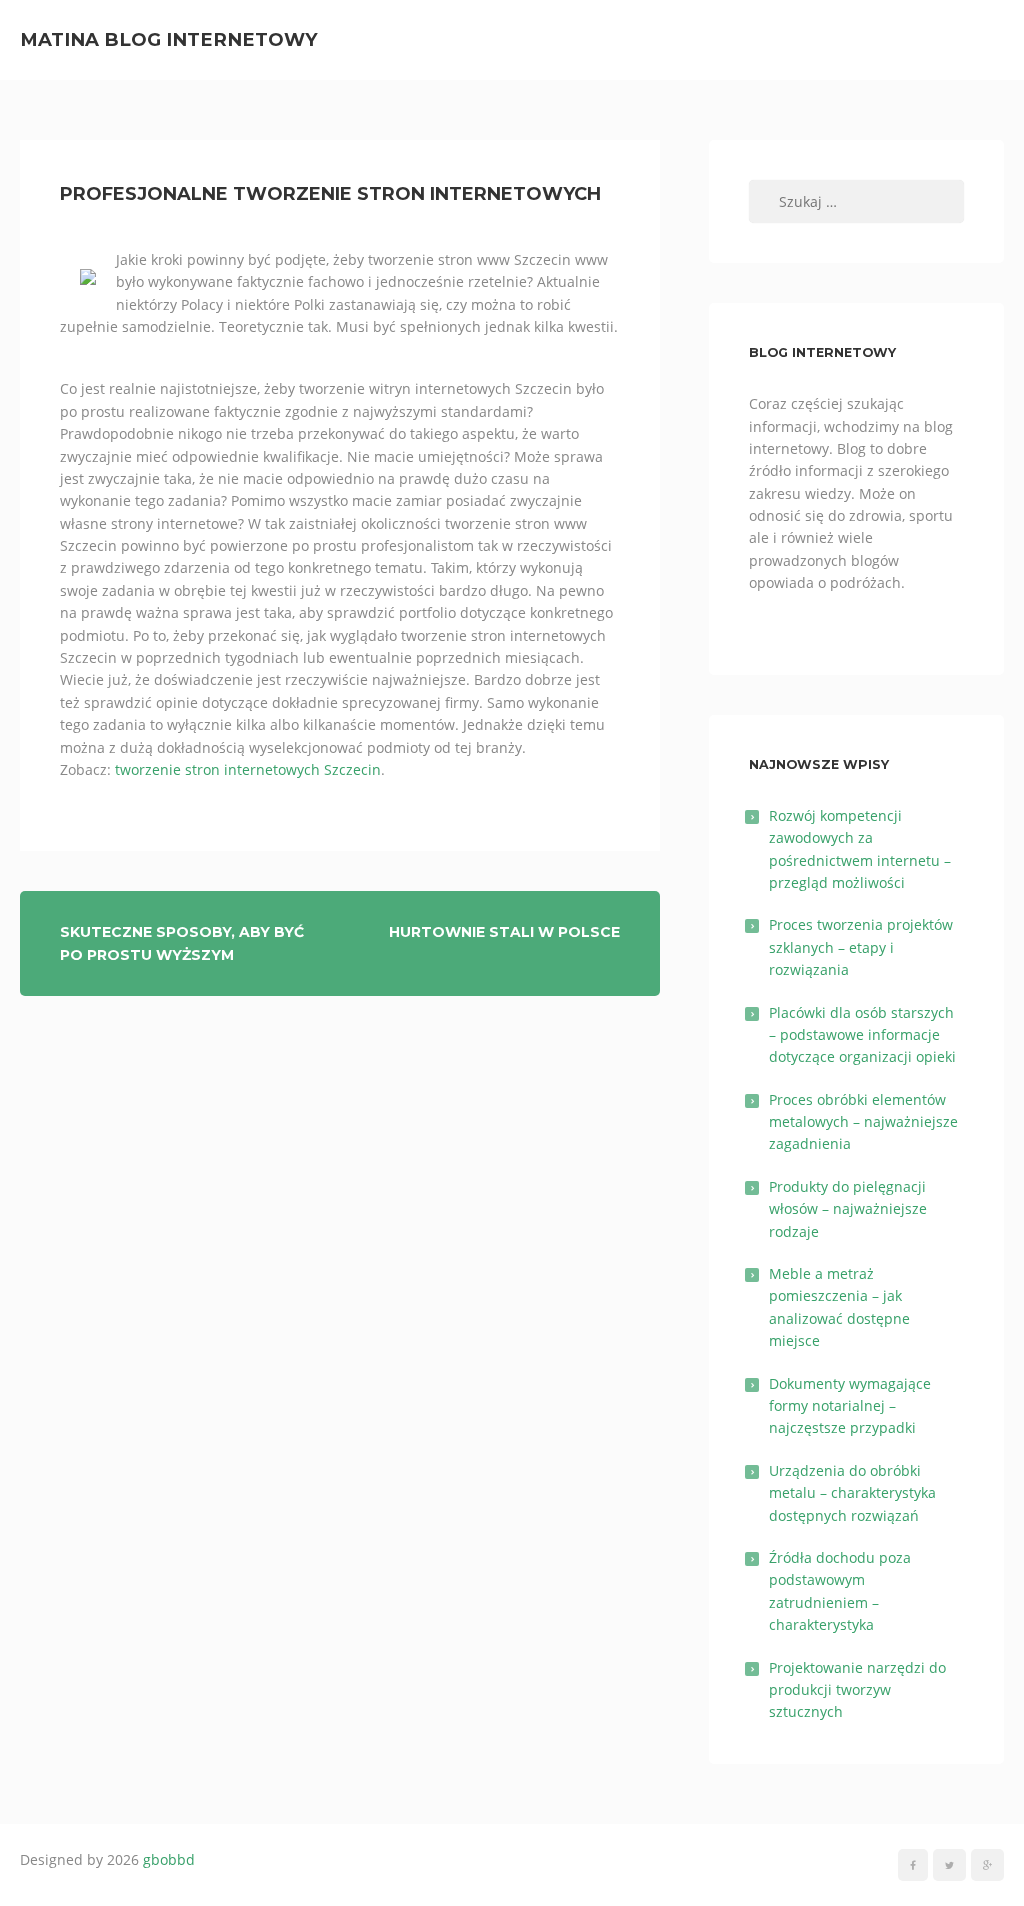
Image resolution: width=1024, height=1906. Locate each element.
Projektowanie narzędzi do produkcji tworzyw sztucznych (857, 1690)
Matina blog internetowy (169, 39)
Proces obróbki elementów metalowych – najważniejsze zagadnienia (863, 1122)
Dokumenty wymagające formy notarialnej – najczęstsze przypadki (850, 1406)
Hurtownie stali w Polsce (504, 932)
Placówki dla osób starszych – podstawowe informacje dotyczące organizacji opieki (862, 1035)
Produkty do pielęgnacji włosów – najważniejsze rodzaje (848, 1209)
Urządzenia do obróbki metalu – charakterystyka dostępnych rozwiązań (852, 1493)
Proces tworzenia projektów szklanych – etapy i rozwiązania (861, 947)
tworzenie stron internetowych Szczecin (248, 769)
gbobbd (169, 1859)
